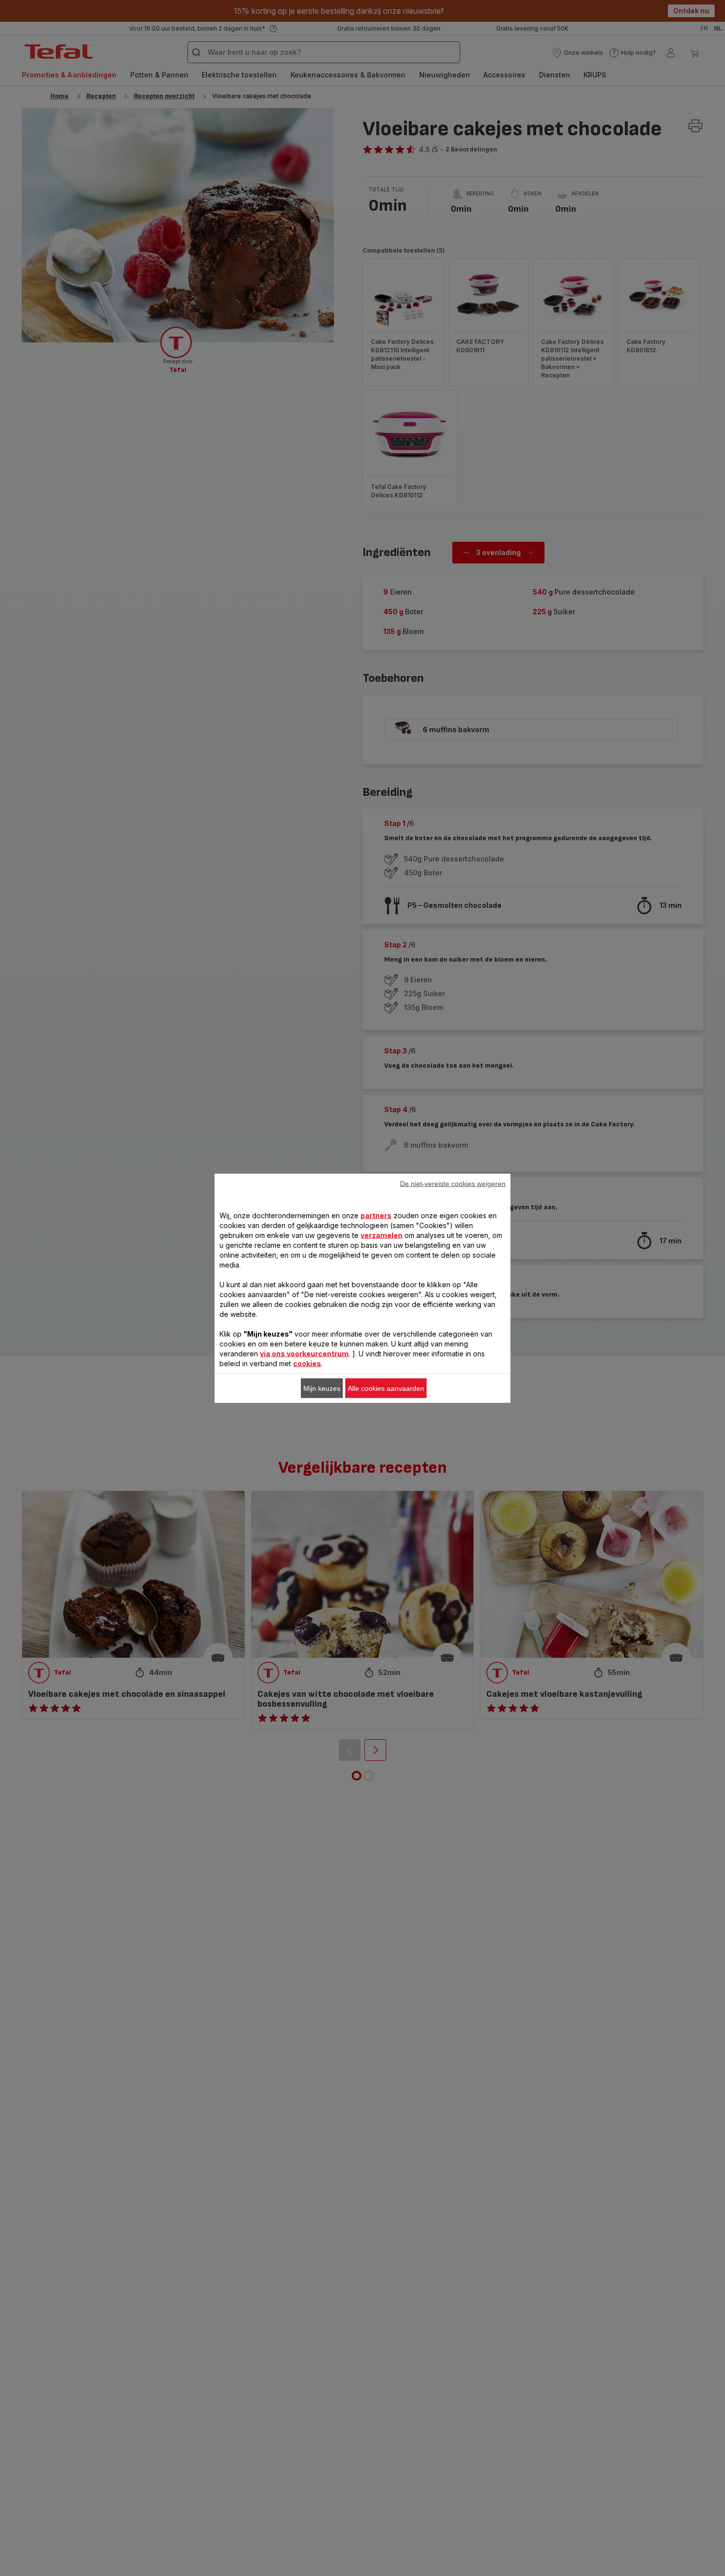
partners (376, 1215)
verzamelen (381, 1235)
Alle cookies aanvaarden (386, 1388)
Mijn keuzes (322, 1388)
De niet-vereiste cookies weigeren (453, 1183)
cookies (307, 1363)
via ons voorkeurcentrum (304, 1353)
